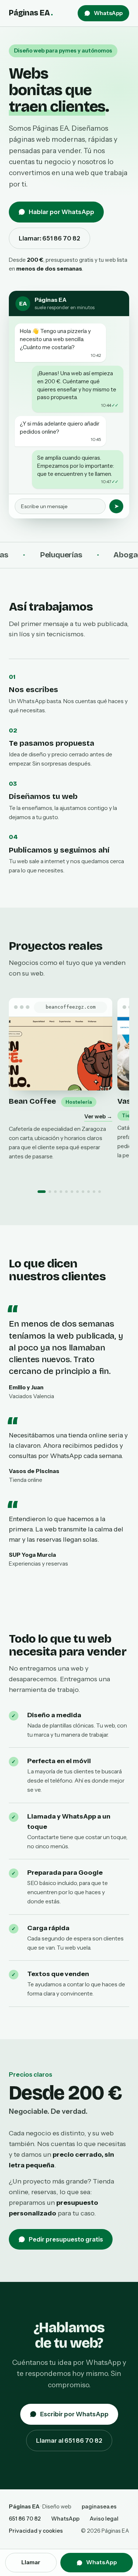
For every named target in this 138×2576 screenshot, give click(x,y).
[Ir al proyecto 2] (50, 1192)
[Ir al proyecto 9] (89, 1192)
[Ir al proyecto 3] (55, 1192)
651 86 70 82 (25, 2519)
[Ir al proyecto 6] (72, 1192)
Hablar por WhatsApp (61, 212)
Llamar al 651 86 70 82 (69, 2441)
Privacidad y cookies (36, 2531)
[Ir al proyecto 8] (83, 1192)
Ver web (98, 1116)
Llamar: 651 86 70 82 (49, 238)
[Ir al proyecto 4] (61, 1192)
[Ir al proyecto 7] (77, 1192)
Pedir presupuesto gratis (66, 2239)
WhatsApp (108, 13)
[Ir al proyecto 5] (66, 1192)
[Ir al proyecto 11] (100, 1192)
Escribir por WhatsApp (74, 2414)
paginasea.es (99, 2507)
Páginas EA (31, 13)
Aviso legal (104, 2519)
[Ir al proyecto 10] (94, 1192)
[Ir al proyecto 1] (42, 1192)
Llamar (31, 2562)
